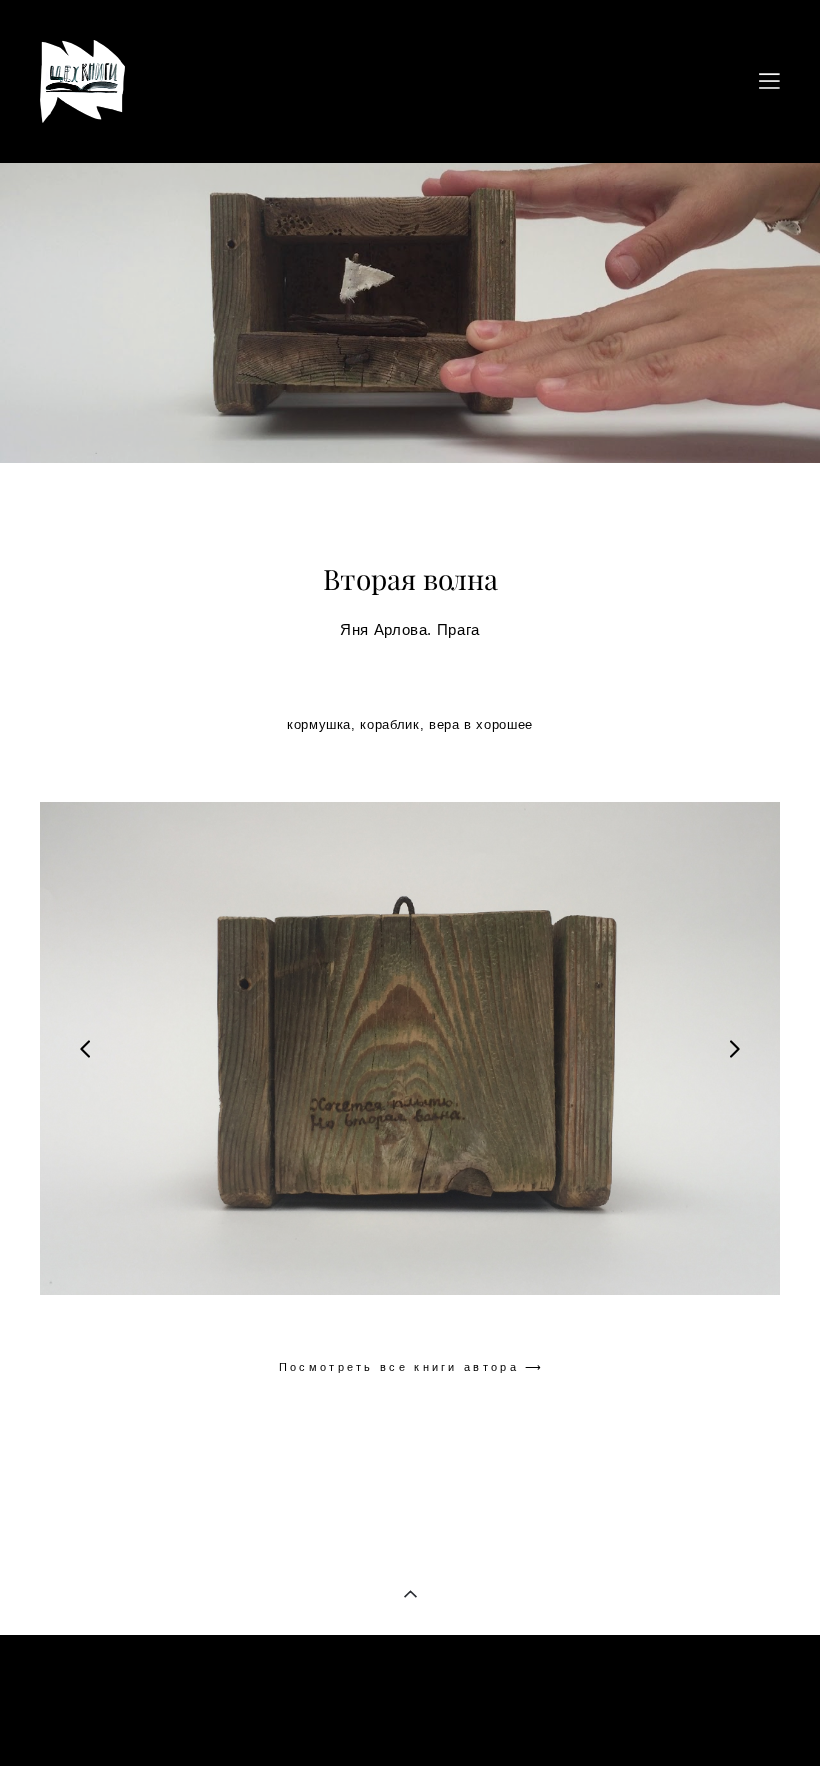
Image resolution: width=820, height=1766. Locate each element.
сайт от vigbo (410, 1720)
